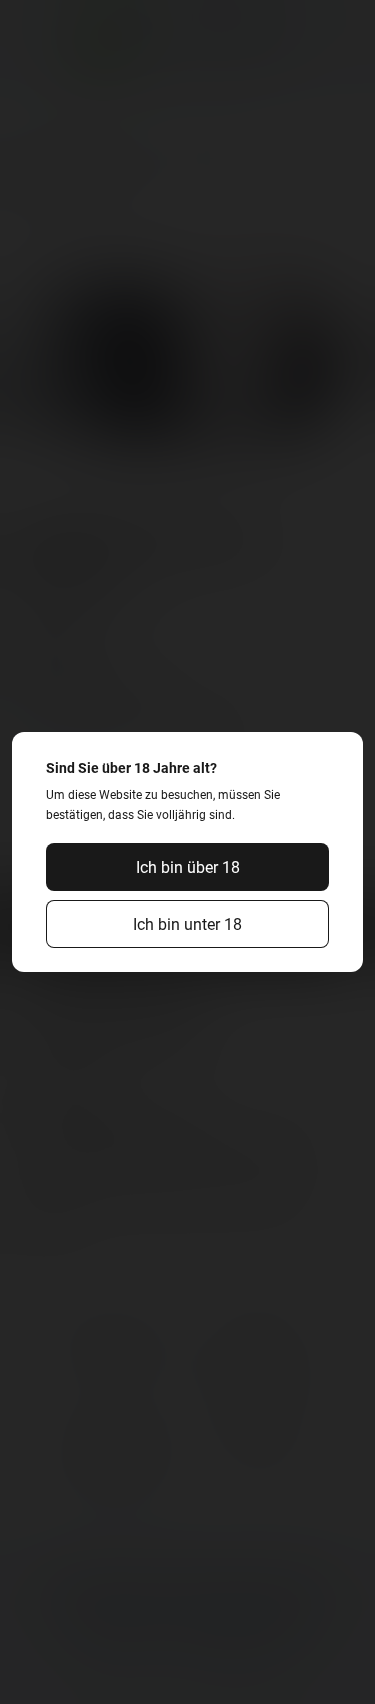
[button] (188, 867)
